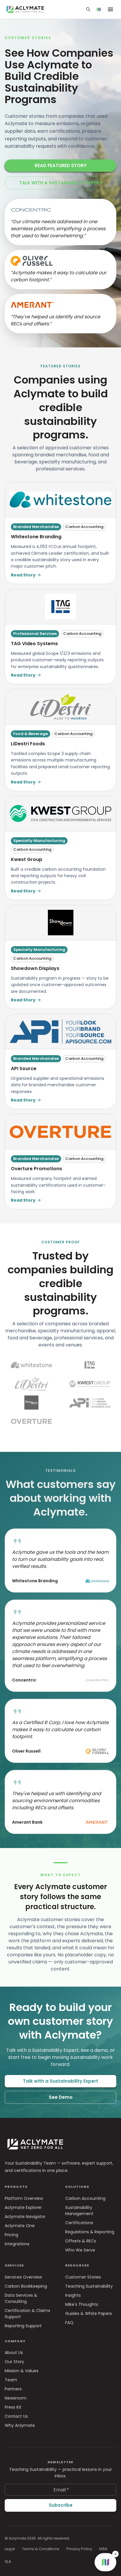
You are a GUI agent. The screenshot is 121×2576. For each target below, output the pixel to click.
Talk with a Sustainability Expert (61, 183)
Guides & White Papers (89, 2313)
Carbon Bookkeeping (26, 2286)
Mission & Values (22, 2371)
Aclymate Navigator (25, 2217)
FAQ (69, 2323)
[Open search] (88, 9)
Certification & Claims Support (27, 2314)
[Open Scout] (99, 9)
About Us (14, 2353)
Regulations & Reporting (90, 2232)
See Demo (61, 2097)
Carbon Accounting (85, 2198)
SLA (8, 2561)
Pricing (11, 2235)
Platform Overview (24, 2198)
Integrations (17, 2244)
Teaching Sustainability (89, 2286)
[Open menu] (110, 9)
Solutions (77, 2187)
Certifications (79, 2223)
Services (14, 2265)
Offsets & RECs (81, 2241)
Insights (73, 2295)
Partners (13, 2389)
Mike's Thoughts (82, 2304)
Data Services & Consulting (21, 2298)
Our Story (14, 2362)
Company (15, 2341)
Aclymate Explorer (23, 2207)
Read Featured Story (61, 165)
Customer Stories (83, 2277)
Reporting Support (23, 2326)
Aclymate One (20, 2226)
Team (11, 2380)
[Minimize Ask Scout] (105, 2412)
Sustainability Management (79, 2211)
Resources (77, 2265)
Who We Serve (80, 2250)
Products (16, 2187)
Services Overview (23, 2277)
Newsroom (16, 2398)
